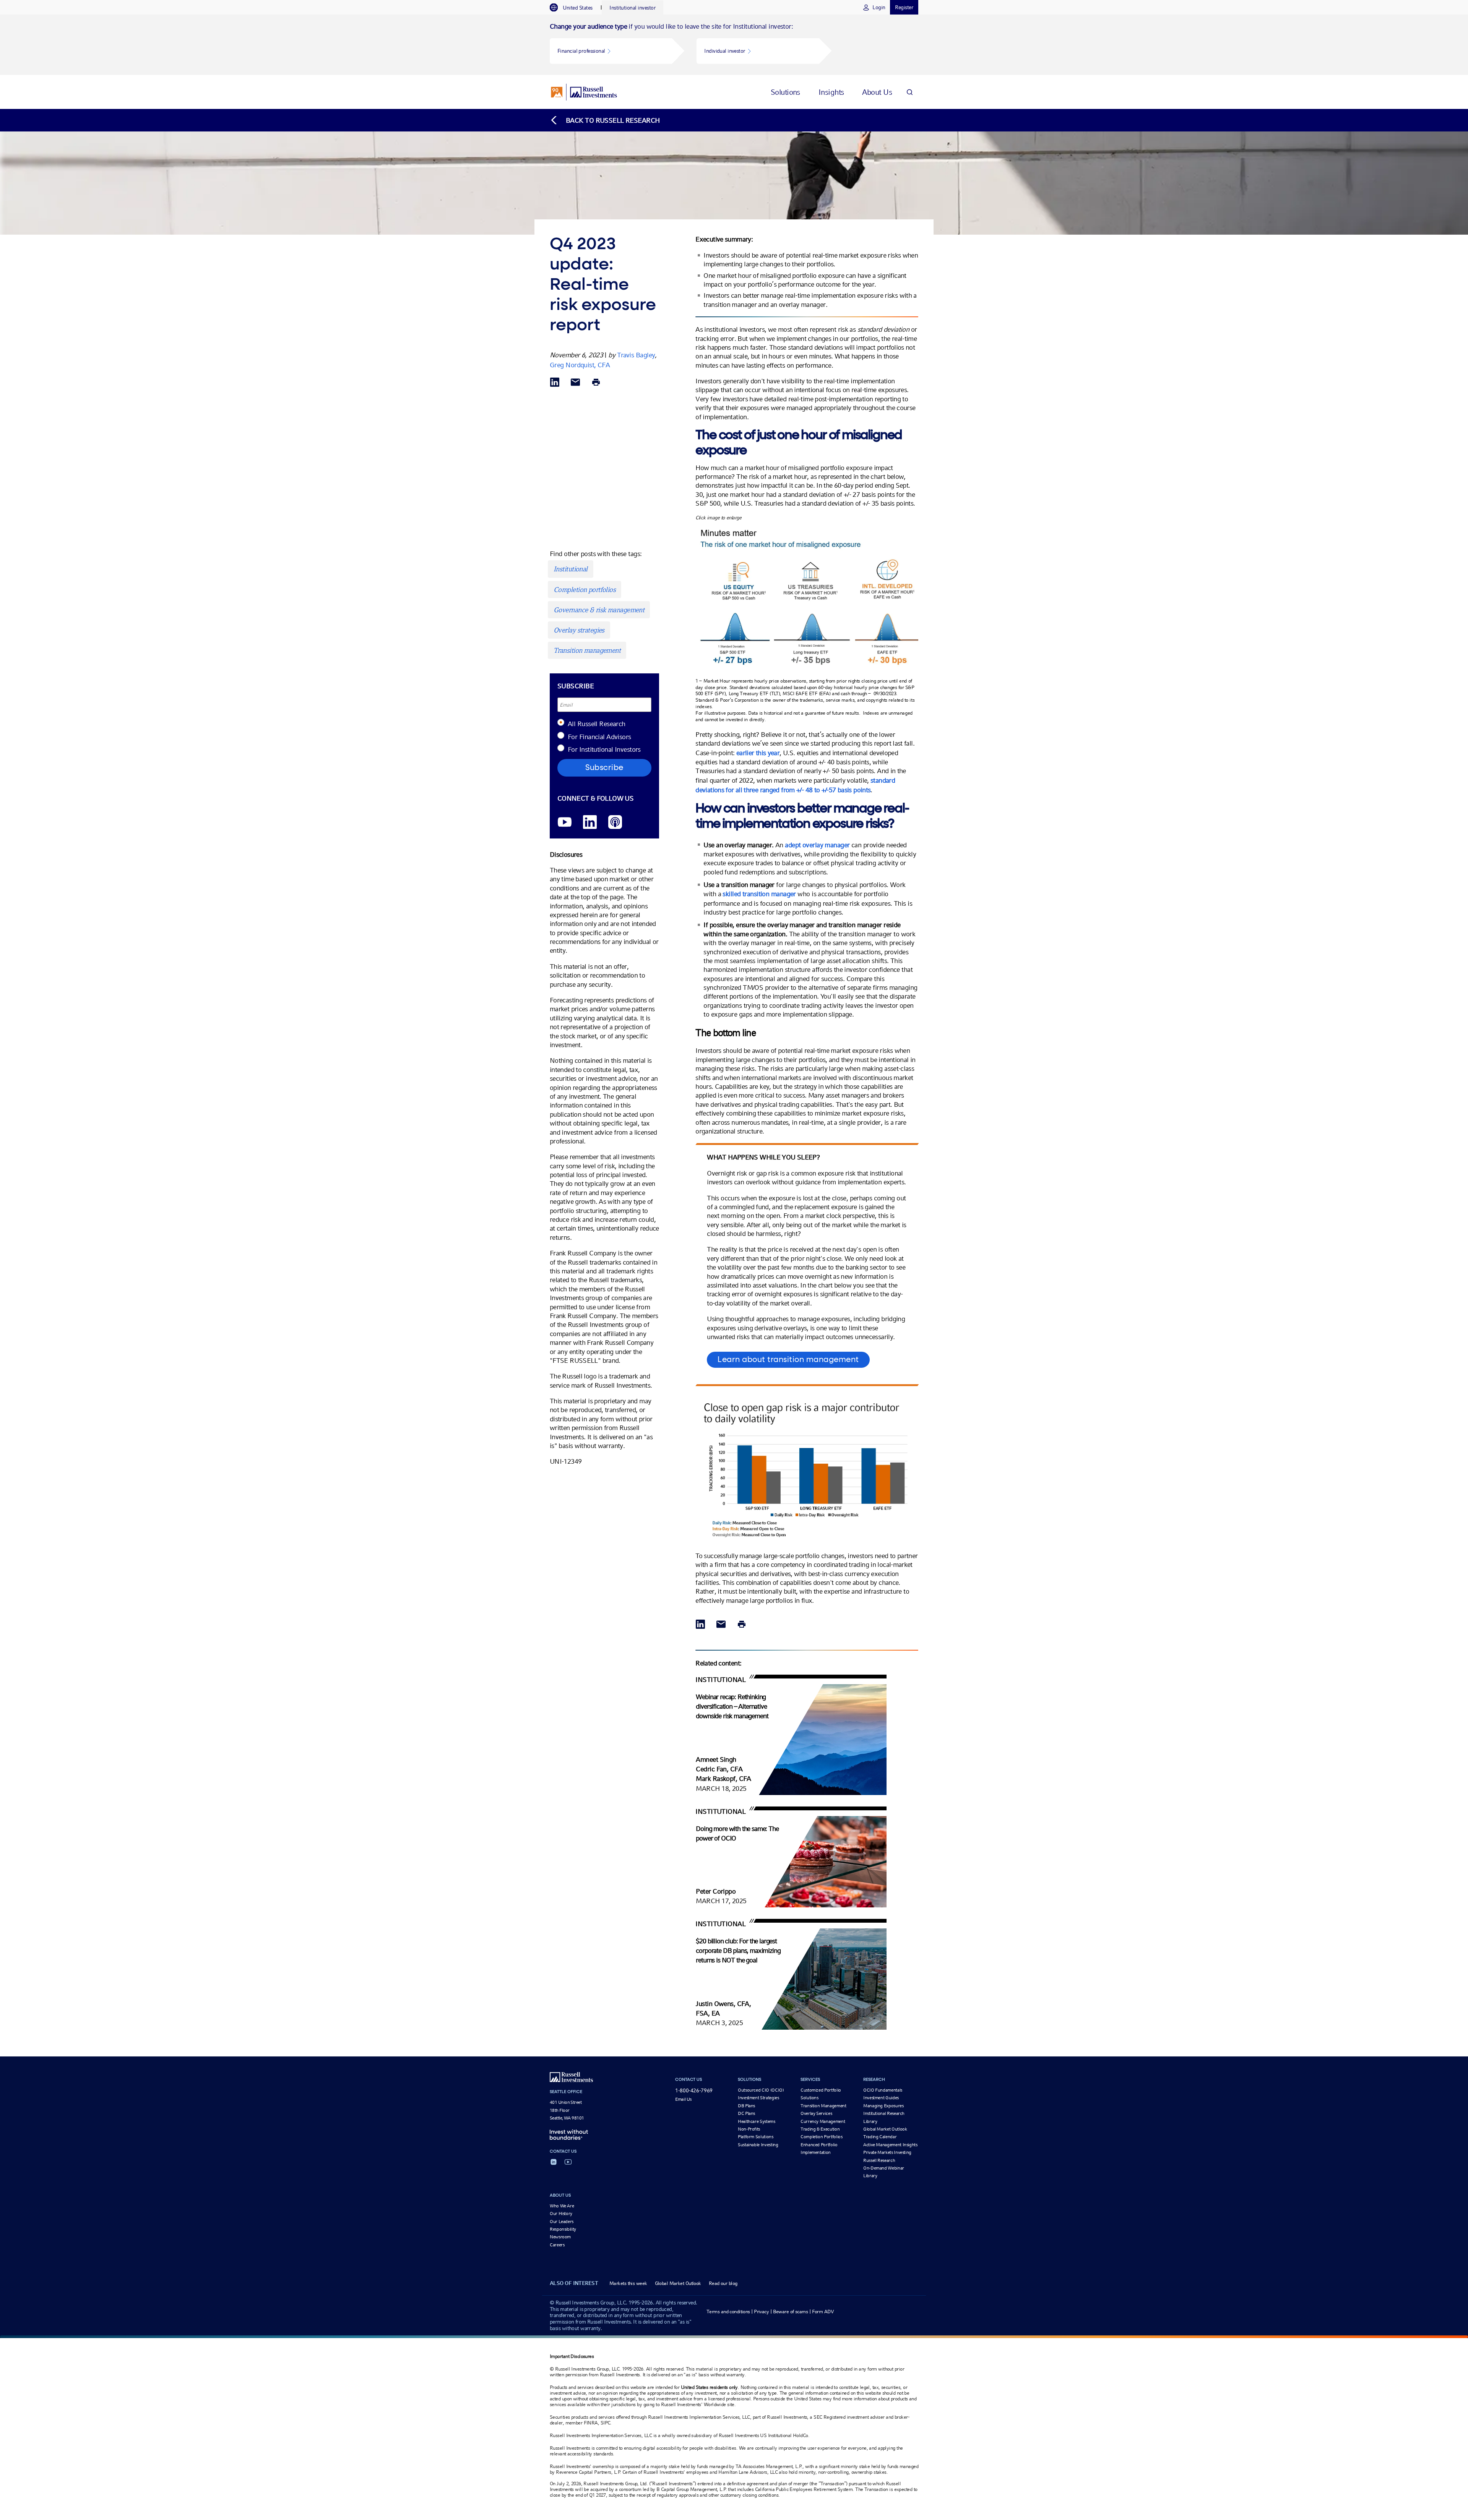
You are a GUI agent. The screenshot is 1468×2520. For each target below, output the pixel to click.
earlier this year (758, 753)
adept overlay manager (817, 845)
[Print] (596, 383)
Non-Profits (749, 2129)
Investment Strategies (758, 2098)
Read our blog (723, 2283)
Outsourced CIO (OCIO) (761, 2090)
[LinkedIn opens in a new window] (590, 823)
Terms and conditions (728, 2312)
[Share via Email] (575, 383)
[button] (611, 51)
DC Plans (746, 2113)
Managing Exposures (883, 2106)
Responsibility (563, 2229)
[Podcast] (615, 823)
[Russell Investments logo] (584, 92)
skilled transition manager (759, 894)
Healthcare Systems (757, 2121)
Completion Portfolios (821, 2137)
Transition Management (823, 2106)
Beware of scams (791, 2312)
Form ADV (823, 2312)
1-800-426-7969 (694, 2090)
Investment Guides (881, 2098)
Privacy (761, 2312)
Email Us (683, 2099)
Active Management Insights (890, 2145)
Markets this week (628, 2283)
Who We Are (562, 2206)
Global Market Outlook (885, 2129)
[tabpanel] (734, 45)
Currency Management (823, 2121)
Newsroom (560, 2237)
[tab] (575, 8)
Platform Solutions (756, 2137)
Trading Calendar (880, 2137)
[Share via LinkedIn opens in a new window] (555, 383)
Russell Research (879, 2160)
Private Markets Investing (887, 2152)
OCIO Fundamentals (883, 2090)
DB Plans (746, 2106)
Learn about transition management (788, 1360)
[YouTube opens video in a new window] (565, 823)
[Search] (909, 92)
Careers (557, 2245)
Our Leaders (562, 2222)
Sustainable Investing (758, 2145)
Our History (561, 2214)
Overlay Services (816, 2113)
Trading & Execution (820, 2129)
